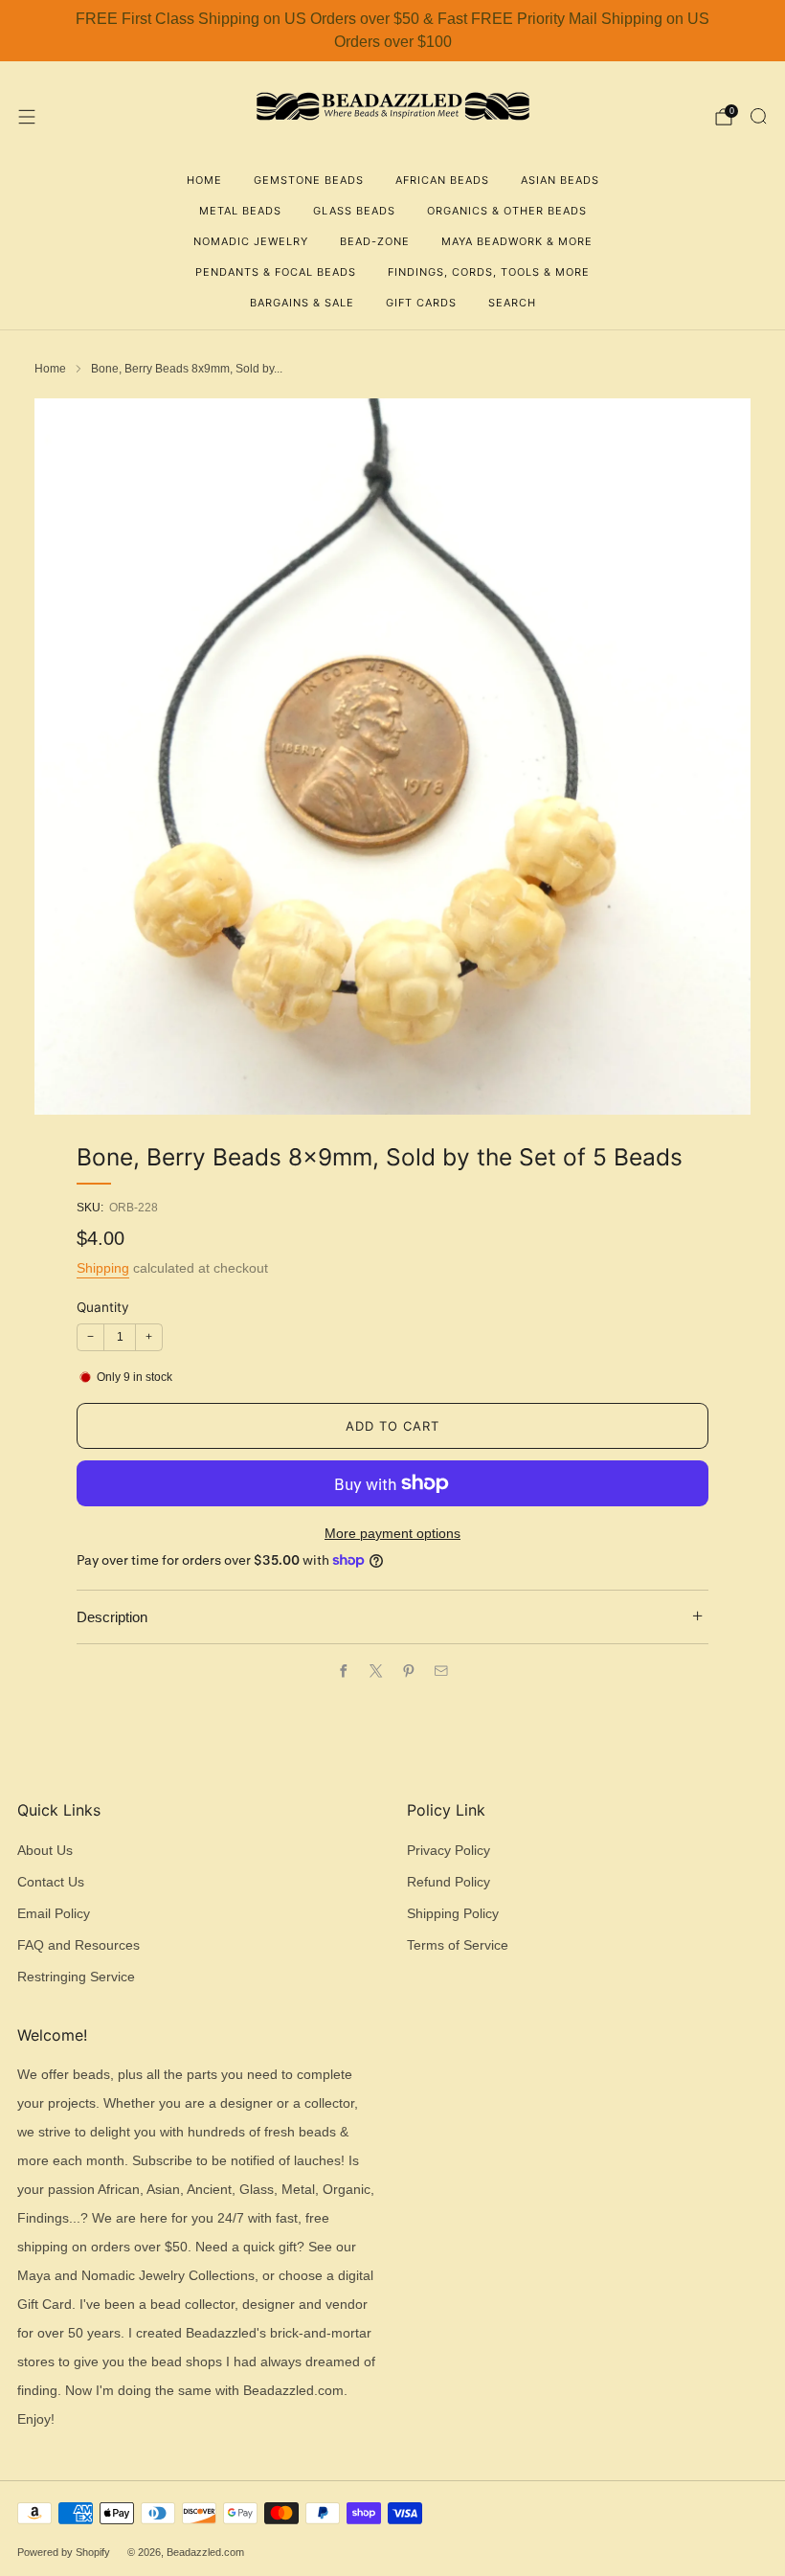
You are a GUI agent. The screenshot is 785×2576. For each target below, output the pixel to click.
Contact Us (51, 1882)
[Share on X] (376, 1671)
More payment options (392, 1534)
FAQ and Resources (78, 1945)
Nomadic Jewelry (251, 241)
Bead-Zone (375, 241)
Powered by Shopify (64, 2552)
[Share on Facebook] (344, 1671)
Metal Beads (240, 211)
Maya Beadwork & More (517, 241)
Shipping (103, 1268)
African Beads (442, 180)
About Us (45, 1851)
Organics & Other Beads (507, 211)
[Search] (758, 116)
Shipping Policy (453, 1914)
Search (512, 303)
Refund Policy (449, 1882)
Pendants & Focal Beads (276, 272)
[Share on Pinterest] (409, 1671)
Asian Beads (560, 180)
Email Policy (54, 1914)
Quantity (103, 1307)
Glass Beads (354, 211)
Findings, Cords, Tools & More (489, 272)
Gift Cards (421, 303)
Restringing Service (76, 1977)
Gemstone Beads (309, 180)
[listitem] (392, 31)
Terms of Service (458, 1945)
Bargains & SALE (302, 303)
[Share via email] (441, 1671)
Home (204, 180)
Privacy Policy (449, 1851)
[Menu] (27, 117)
